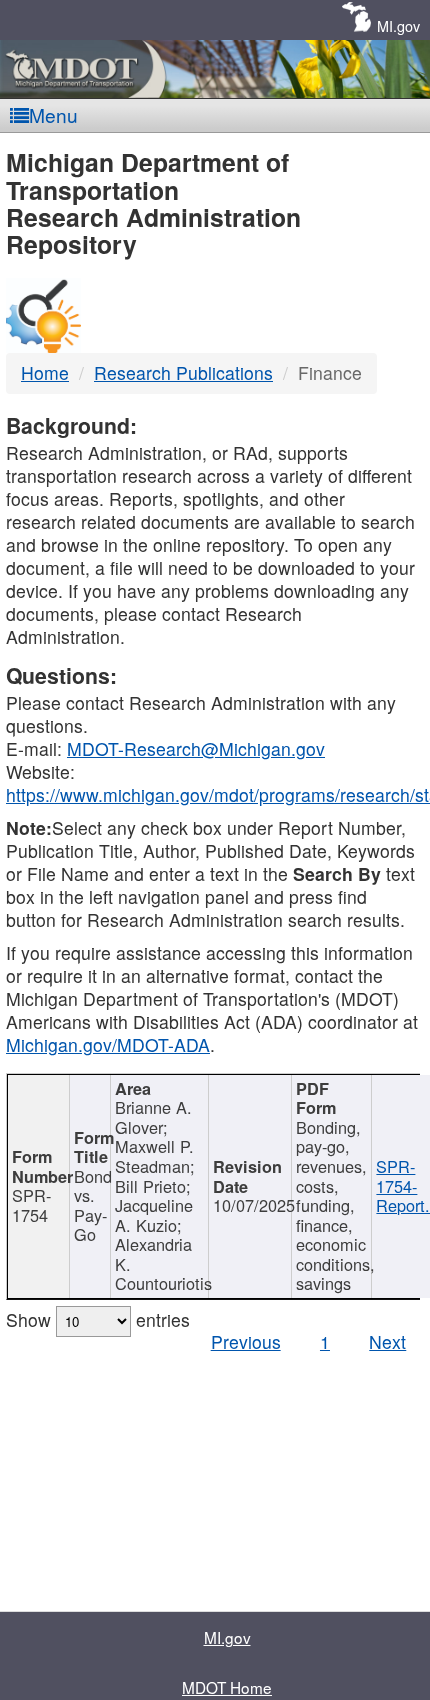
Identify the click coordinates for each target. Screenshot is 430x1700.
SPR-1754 (31, 1205)
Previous (246, 1341)
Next (387, 1341)
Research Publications (183, 372)
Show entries (98, 1319)
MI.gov (398, 25)
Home (45, 372)
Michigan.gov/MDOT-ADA (108, 1044)
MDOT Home (227, 1687)
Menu (53, 114)
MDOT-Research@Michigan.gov (196, 748)
